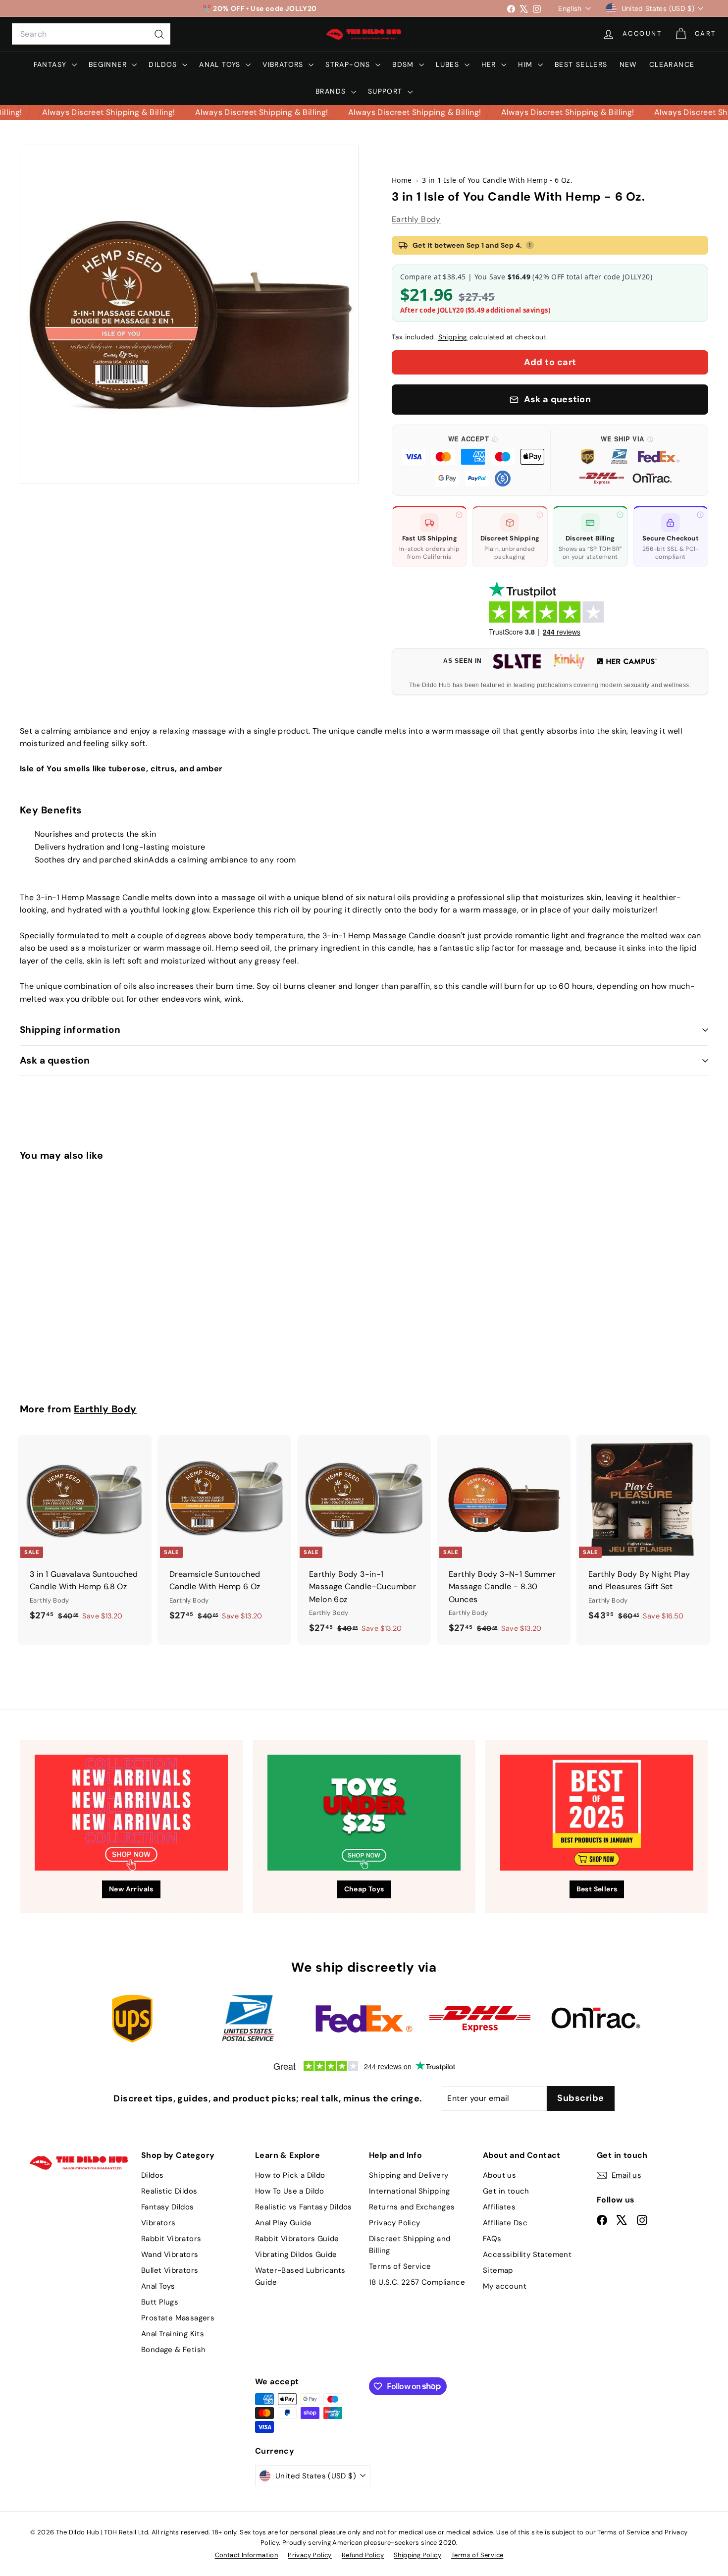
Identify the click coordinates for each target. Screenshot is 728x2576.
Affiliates (499, 2207)
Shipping (453, 337)
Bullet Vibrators (170, 2270)
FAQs (492, 2239)
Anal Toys (221, 64)
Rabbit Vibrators (171, 2239)
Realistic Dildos (169, 2191)
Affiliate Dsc (505, 2223)
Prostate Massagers (178, 2318)
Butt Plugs (160, 2302)
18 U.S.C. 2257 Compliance (417, 2282)
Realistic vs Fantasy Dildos (304, 2207)
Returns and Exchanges (412, 2207)
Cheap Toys (364, 1889)
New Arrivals (131, 1889)
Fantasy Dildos (168, 2207)
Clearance (672, 64)
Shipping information (70, 1030)
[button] (473, 460)
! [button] (530, 245)
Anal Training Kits (173, 2334)
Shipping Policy (417, 2555)
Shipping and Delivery (409, 2175)
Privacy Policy (395, 2223)
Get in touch (506, 2191)
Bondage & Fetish (173, 2350)
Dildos (164, 64)
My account (505, 2286)
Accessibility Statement (527, 2254)
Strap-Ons (349, 64)
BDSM (404, 64)
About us (499, 2175)
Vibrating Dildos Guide (296, 2254)
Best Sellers (581, 64)
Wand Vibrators (170, 2254)
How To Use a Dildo (289, 2191)
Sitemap (498, 2270)
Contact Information (247, 2555)
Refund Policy (363, 2555)
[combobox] (91, 34)
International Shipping (410, 2191)
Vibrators (284, 64)
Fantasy (52, 64)
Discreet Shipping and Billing (410, 2245)
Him (527, 64)
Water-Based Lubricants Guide (300, 2276)
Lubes (449, 64)
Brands (332, 91)
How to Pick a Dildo (290, 2175)
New (628, 64)
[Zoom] (189, 314)
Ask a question (55, 1060)
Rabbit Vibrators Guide (297, 2239)
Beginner (109, 64)
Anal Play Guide (283, 2223)
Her (490, 64)
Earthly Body (416, 219)
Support (387, 91)
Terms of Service (400, 2266)
